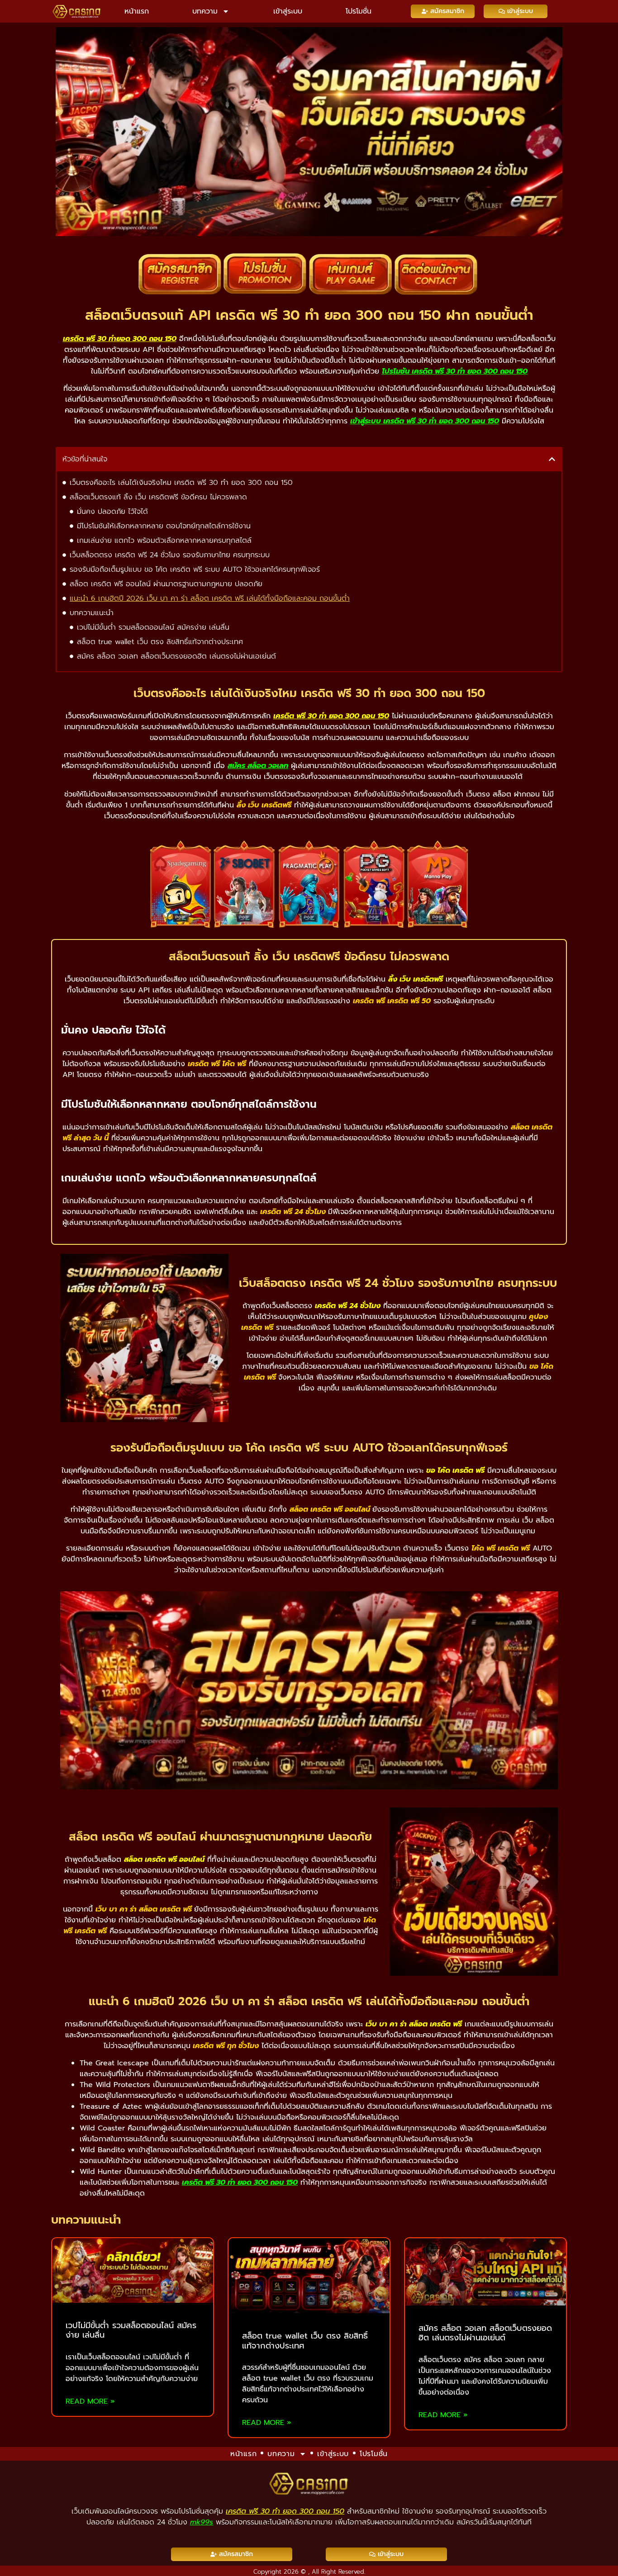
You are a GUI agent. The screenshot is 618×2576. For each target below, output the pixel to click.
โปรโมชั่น (359, 11)
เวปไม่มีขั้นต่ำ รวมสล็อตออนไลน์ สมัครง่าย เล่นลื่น (153, 627)
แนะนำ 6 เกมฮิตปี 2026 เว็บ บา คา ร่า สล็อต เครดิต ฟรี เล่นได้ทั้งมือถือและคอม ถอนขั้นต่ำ (210, 598)
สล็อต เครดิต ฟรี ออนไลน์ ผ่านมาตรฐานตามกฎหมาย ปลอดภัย (166, 584)
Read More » (90, 2401)
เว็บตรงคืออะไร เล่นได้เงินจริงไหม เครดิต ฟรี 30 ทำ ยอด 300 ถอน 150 (181, 483)
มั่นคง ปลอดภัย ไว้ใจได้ (112, 512)
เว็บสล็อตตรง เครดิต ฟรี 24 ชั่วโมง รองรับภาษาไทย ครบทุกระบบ (170, 555)
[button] (552, 459)
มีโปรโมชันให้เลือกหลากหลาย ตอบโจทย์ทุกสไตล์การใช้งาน (164, 526)
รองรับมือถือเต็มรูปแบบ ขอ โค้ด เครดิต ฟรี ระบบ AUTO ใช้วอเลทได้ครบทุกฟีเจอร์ (195, 569)
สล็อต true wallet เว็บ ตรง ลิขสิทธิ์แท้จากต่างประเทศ (160, 642)
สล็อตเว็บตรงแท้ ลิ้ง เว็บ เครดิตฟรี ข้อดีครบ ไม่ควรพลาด (158, 497)
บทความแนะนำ (92, 613)
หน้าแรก (137, 11)
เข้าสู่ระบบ (288, 11)
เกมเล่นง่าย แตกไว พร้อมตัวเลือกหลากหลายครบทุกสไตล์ (164, 541)
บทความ (205, 11)
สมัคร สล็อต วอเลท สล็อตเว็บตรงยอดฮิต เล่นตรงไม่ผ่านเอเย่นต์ (176, 656)
